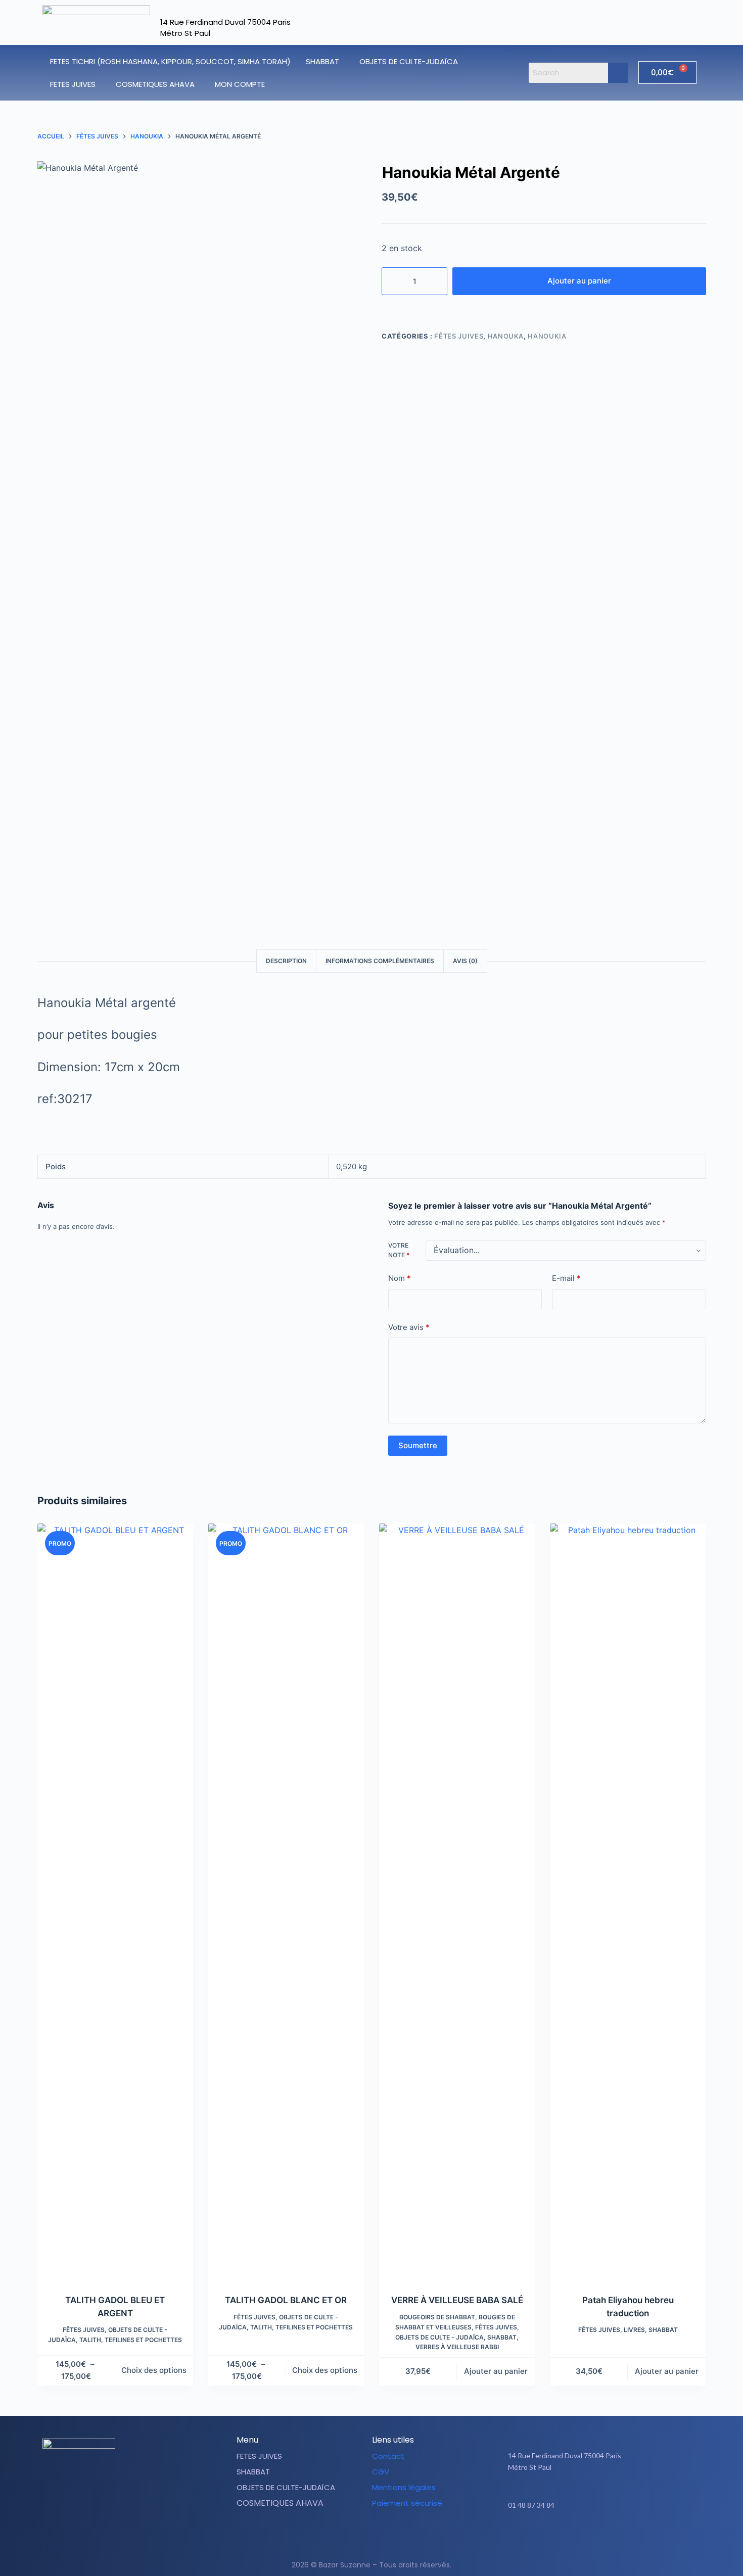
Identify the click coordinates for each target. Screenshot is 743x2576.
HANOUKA (506, 336)
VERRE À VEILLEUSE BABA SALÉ (457, 2300)
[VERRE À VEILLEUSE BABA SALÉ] (457, 1902)
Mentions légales (404, 2487)
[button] (325, 61)
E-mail (566, 1279)
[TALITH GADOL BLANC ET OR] (286, 1902)
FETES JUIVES (73, 84)
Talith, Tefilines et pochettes (131, 2340)
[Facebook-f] (584, 2537)
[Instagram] (609, 2537)
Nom (400, 1279)
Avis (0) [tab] (465, 961)
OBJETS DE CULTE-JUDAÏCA (409, 61)
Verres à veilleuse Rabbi (457, 2347)
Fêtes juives (459, 336)
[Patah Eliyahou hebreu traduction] (628, 1902)
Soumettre (418, 1445)
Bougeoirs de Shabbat (437, 2317)
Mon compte (240, 84)
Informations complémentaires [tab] (380, 961)
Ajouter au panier (579, 281)
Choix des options (154, 2370)
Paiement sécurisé (407, 2503)
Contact (388, 2456)
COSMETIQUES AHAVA (155, 84)
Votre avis (409, 1327)
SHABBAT (322, 61)
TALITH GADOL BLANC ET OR (286, 2300)
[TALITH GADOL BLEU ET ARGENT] (115, 1902)
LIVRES (634, 2330)
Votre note (399, 1250)
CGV (381, 2472)
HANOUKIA (547, 336)
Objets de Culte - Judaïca (439, 2337)
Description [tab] (286, 961)
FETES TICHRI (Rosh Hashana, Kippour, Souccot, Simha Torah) (170, 61)
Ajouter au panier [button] (496, 2371)
